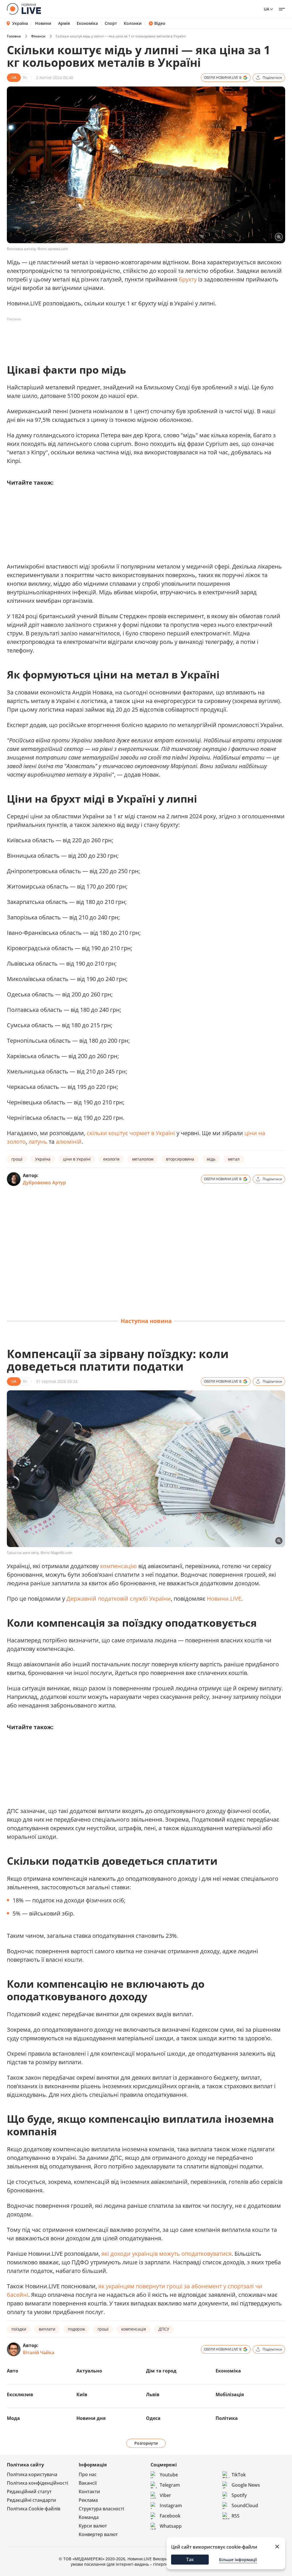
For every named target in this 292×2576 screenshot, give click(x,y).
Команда (89, 2517)
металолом (143, 1159)
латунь (38, 1142)
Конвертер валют (98, 2534)
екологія (111, 1159)
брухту (188, 279)
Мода (13, 2418)
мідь (211, 1159)
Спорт (111, 23)
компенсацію (118, 1566)
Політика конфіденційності (37, 2483)
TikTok (239, 2475)
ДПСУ (164, 2329)
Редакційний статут (29, 2492)
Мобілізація (230, 2394)
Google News (246, 2485)
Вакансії (88, 2483)
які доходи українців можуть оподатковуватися (167, 2254)
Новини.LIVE (224, 1599)
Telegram (170, 2485)
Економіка (87, 23)
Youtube (169, 2475)
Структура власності (101, 2509)
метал (234, 1159)
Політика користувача (32, 2474)
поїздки (19, 2329)
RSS (236, 2516)
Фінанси (38, 36)
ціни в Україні (77, 1159)
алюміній (69, 1142)
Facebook (170, 2516)
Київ (82, 2394)
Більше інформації (238, 2560)
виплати (47, 2329)
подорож (76, 2329)
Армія (64, 23)
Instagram (171, 2505)
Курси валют (93, 2526)
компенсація (134, 2329)
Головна (14, 36)
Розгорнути (146, 2443)
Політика (227, 2418)
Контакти (89, 2492)
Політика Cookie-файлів (34, 2509)
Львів (153, 2394)
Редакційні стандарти (32, 2500)
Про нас (88, 2474)
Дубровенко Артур (44, 1183)
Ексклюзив (20, 2394)
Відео (160, 23)
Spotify (239, 2495)
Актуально (89, 2371)
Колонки (133, 23)
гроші (17, 1159)
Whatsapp (171, 2526)
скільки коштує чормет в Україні (131, 1133)
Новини (43, 23)
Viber (165, 2495)
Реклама (88, 2500)
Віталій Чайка (38, 2353)
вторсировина (180, 1159)
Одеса (153, 2418)
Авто (13, 2371)
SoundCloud (245, 2505)
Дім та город (161, 2371)
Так (190, 2559)
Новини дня (91, 2418)
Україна (20, 23)
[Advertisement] (111, 337)
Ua (266, 9)
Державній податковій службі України (119, 1599)
